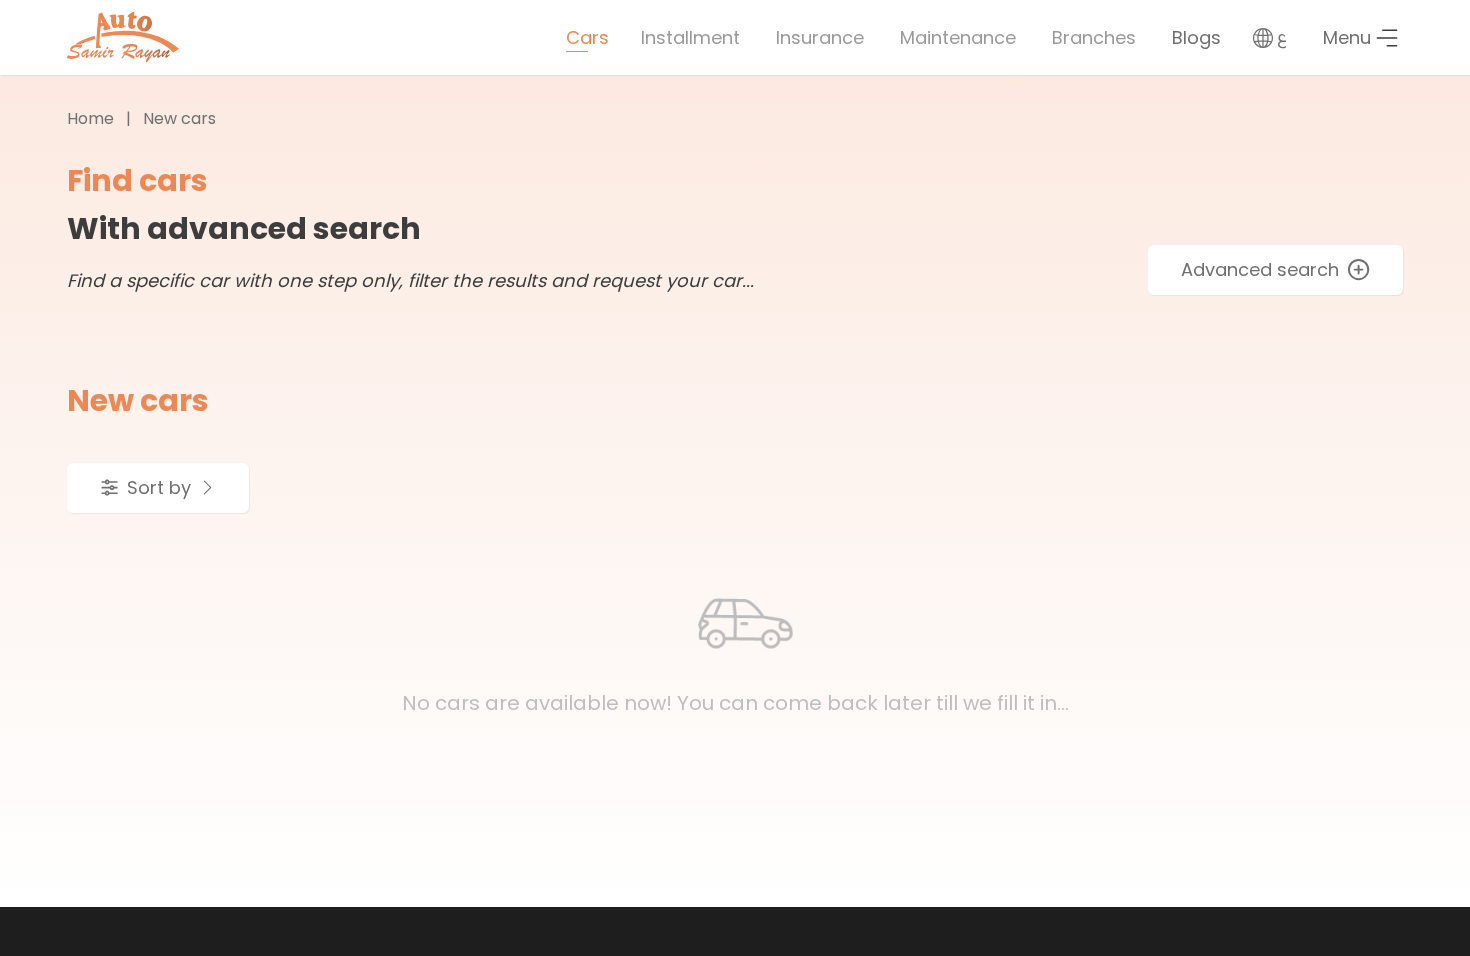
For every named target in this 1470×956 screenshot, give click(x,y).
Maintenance (958, 37)
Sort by (159, 487)
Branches (1094, 37)
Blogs (1196, 37)
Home (90, 118)
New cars (179, 118)
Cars (587, 37)
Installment (690, 37)
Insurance (820, 37)
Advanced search (1260, 269)
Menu (1347, 37)
